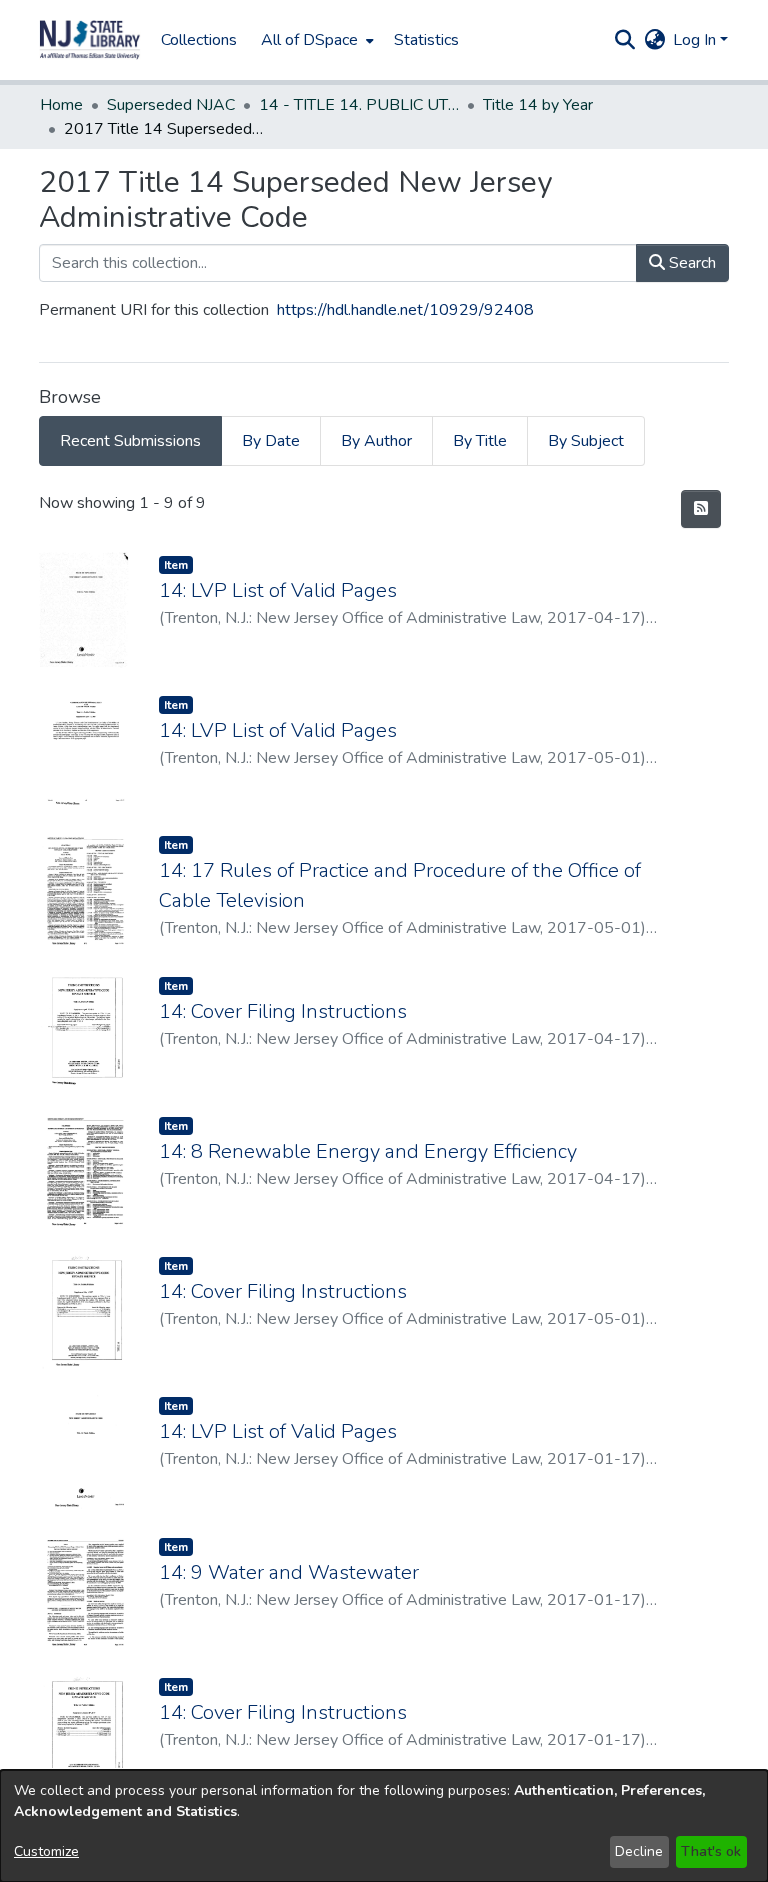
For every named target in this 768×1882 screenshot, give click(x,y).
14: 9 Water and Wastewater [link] (289, 1572)
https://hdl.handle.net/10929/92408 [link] (405, 310)
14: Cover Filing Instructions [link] (283, 1011)
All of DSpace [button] (309, 40)
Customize (46, 1851)
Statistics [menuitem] (426, 40)
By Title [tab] (480, 441)
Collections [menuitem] (199, 40)
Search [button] (690, 263)
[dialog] (384, 1826)
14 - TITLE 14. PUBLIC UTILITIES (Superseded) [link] (359, 105)
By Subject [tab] (586, 441)
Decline (639, 1851)
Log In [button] (696, 40)
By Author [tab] (376, 441)
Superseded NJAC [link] (171, 105)
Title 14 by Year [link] (538, 105)
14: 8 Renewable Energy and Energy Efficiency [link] (368, 1151)
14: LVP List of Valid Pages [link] (278, 590)
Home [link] (61, 105)
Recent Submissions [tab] (130, 441)
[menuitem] (315, 40)
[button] (90, 40)
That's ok (711, 1851)
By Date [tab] (271, 441)
